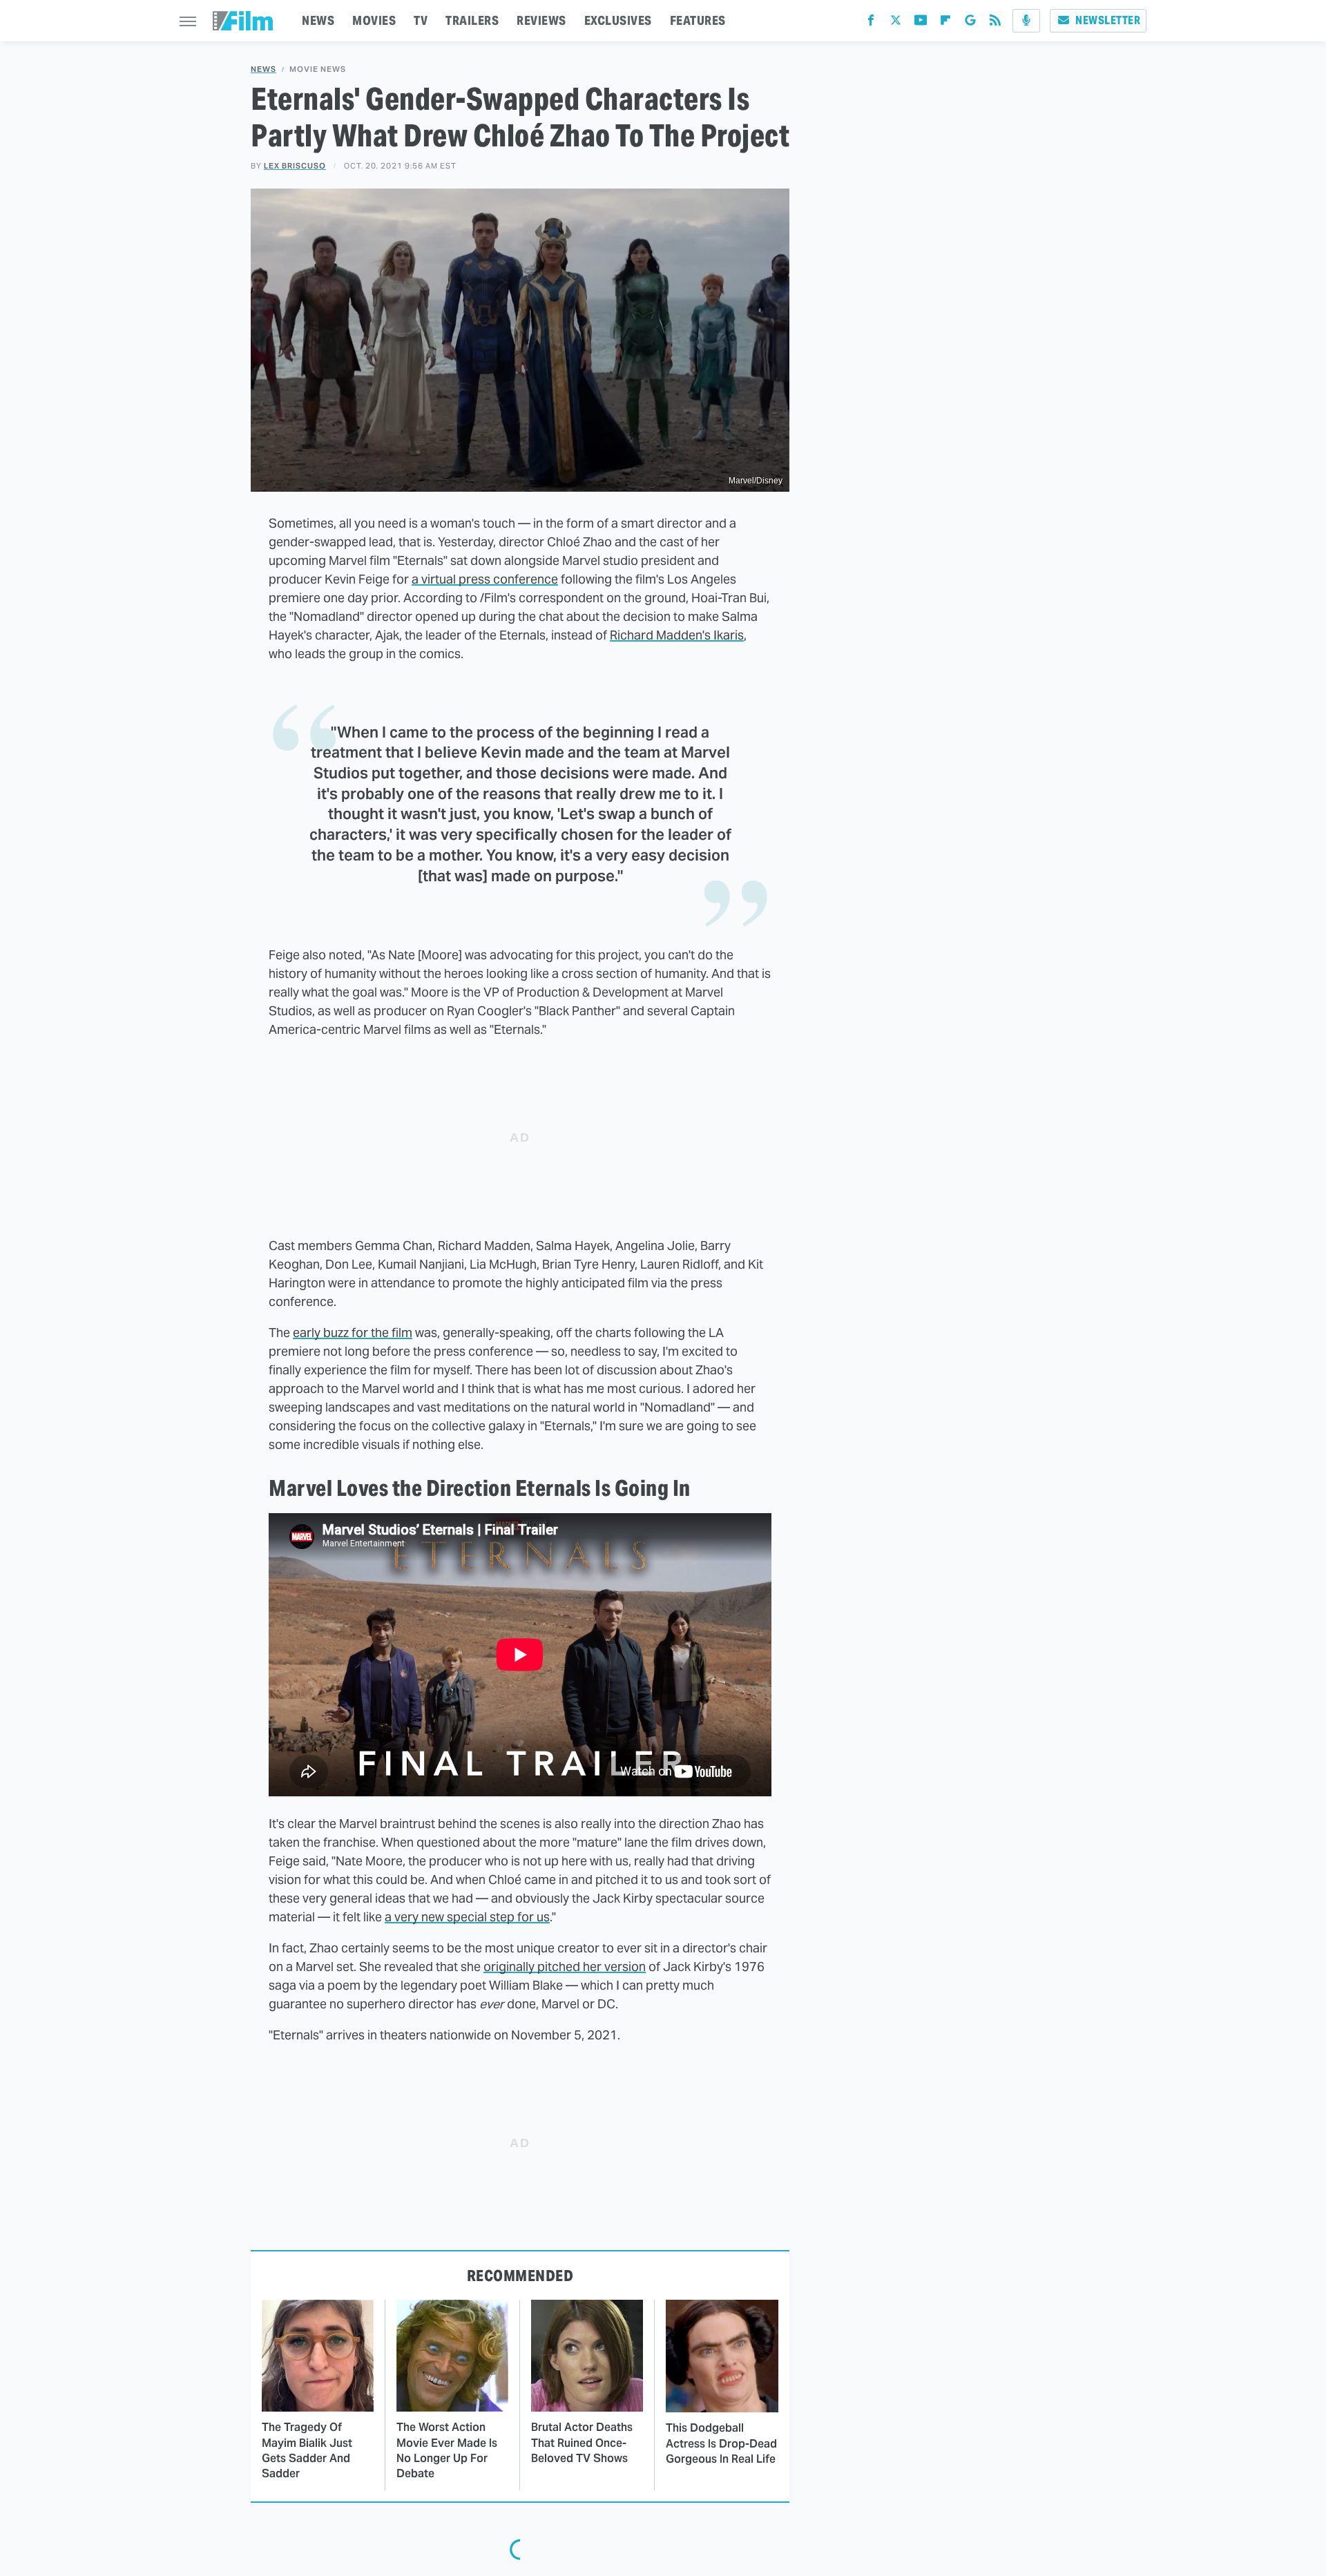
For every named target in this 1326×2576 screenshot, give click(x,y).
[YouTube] (921, 23)
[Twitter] (896, 23)
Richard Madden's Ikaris (677, 635)
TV (421, 20)
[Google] (970, 23)
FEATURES (698, 20)
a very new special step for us (467, 1917)
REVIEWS (541, 20)
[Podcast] (1026, 21)
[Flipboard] (945, 23)
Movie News (318, 69)
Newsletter (1108, 20)
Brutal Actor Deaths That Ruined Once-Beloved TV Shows (582, 2443)
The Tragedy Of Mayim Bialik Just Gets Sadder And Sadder (307, 2450)
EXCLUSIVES (618, 20)
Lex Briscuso (295, 166)
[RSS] (995, 23)
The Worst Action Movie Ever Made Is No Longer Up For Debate (447, 2450)
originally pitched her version (565, 1967)
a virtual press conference (485, 579)
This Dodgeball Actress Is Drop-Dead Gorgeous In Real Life (721, 2443)
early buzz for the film (353, 1333)
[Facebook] (871, 23)
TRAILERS (472, 20)
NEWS (318, 20)
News (263, 69)
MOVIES (374, 20)
